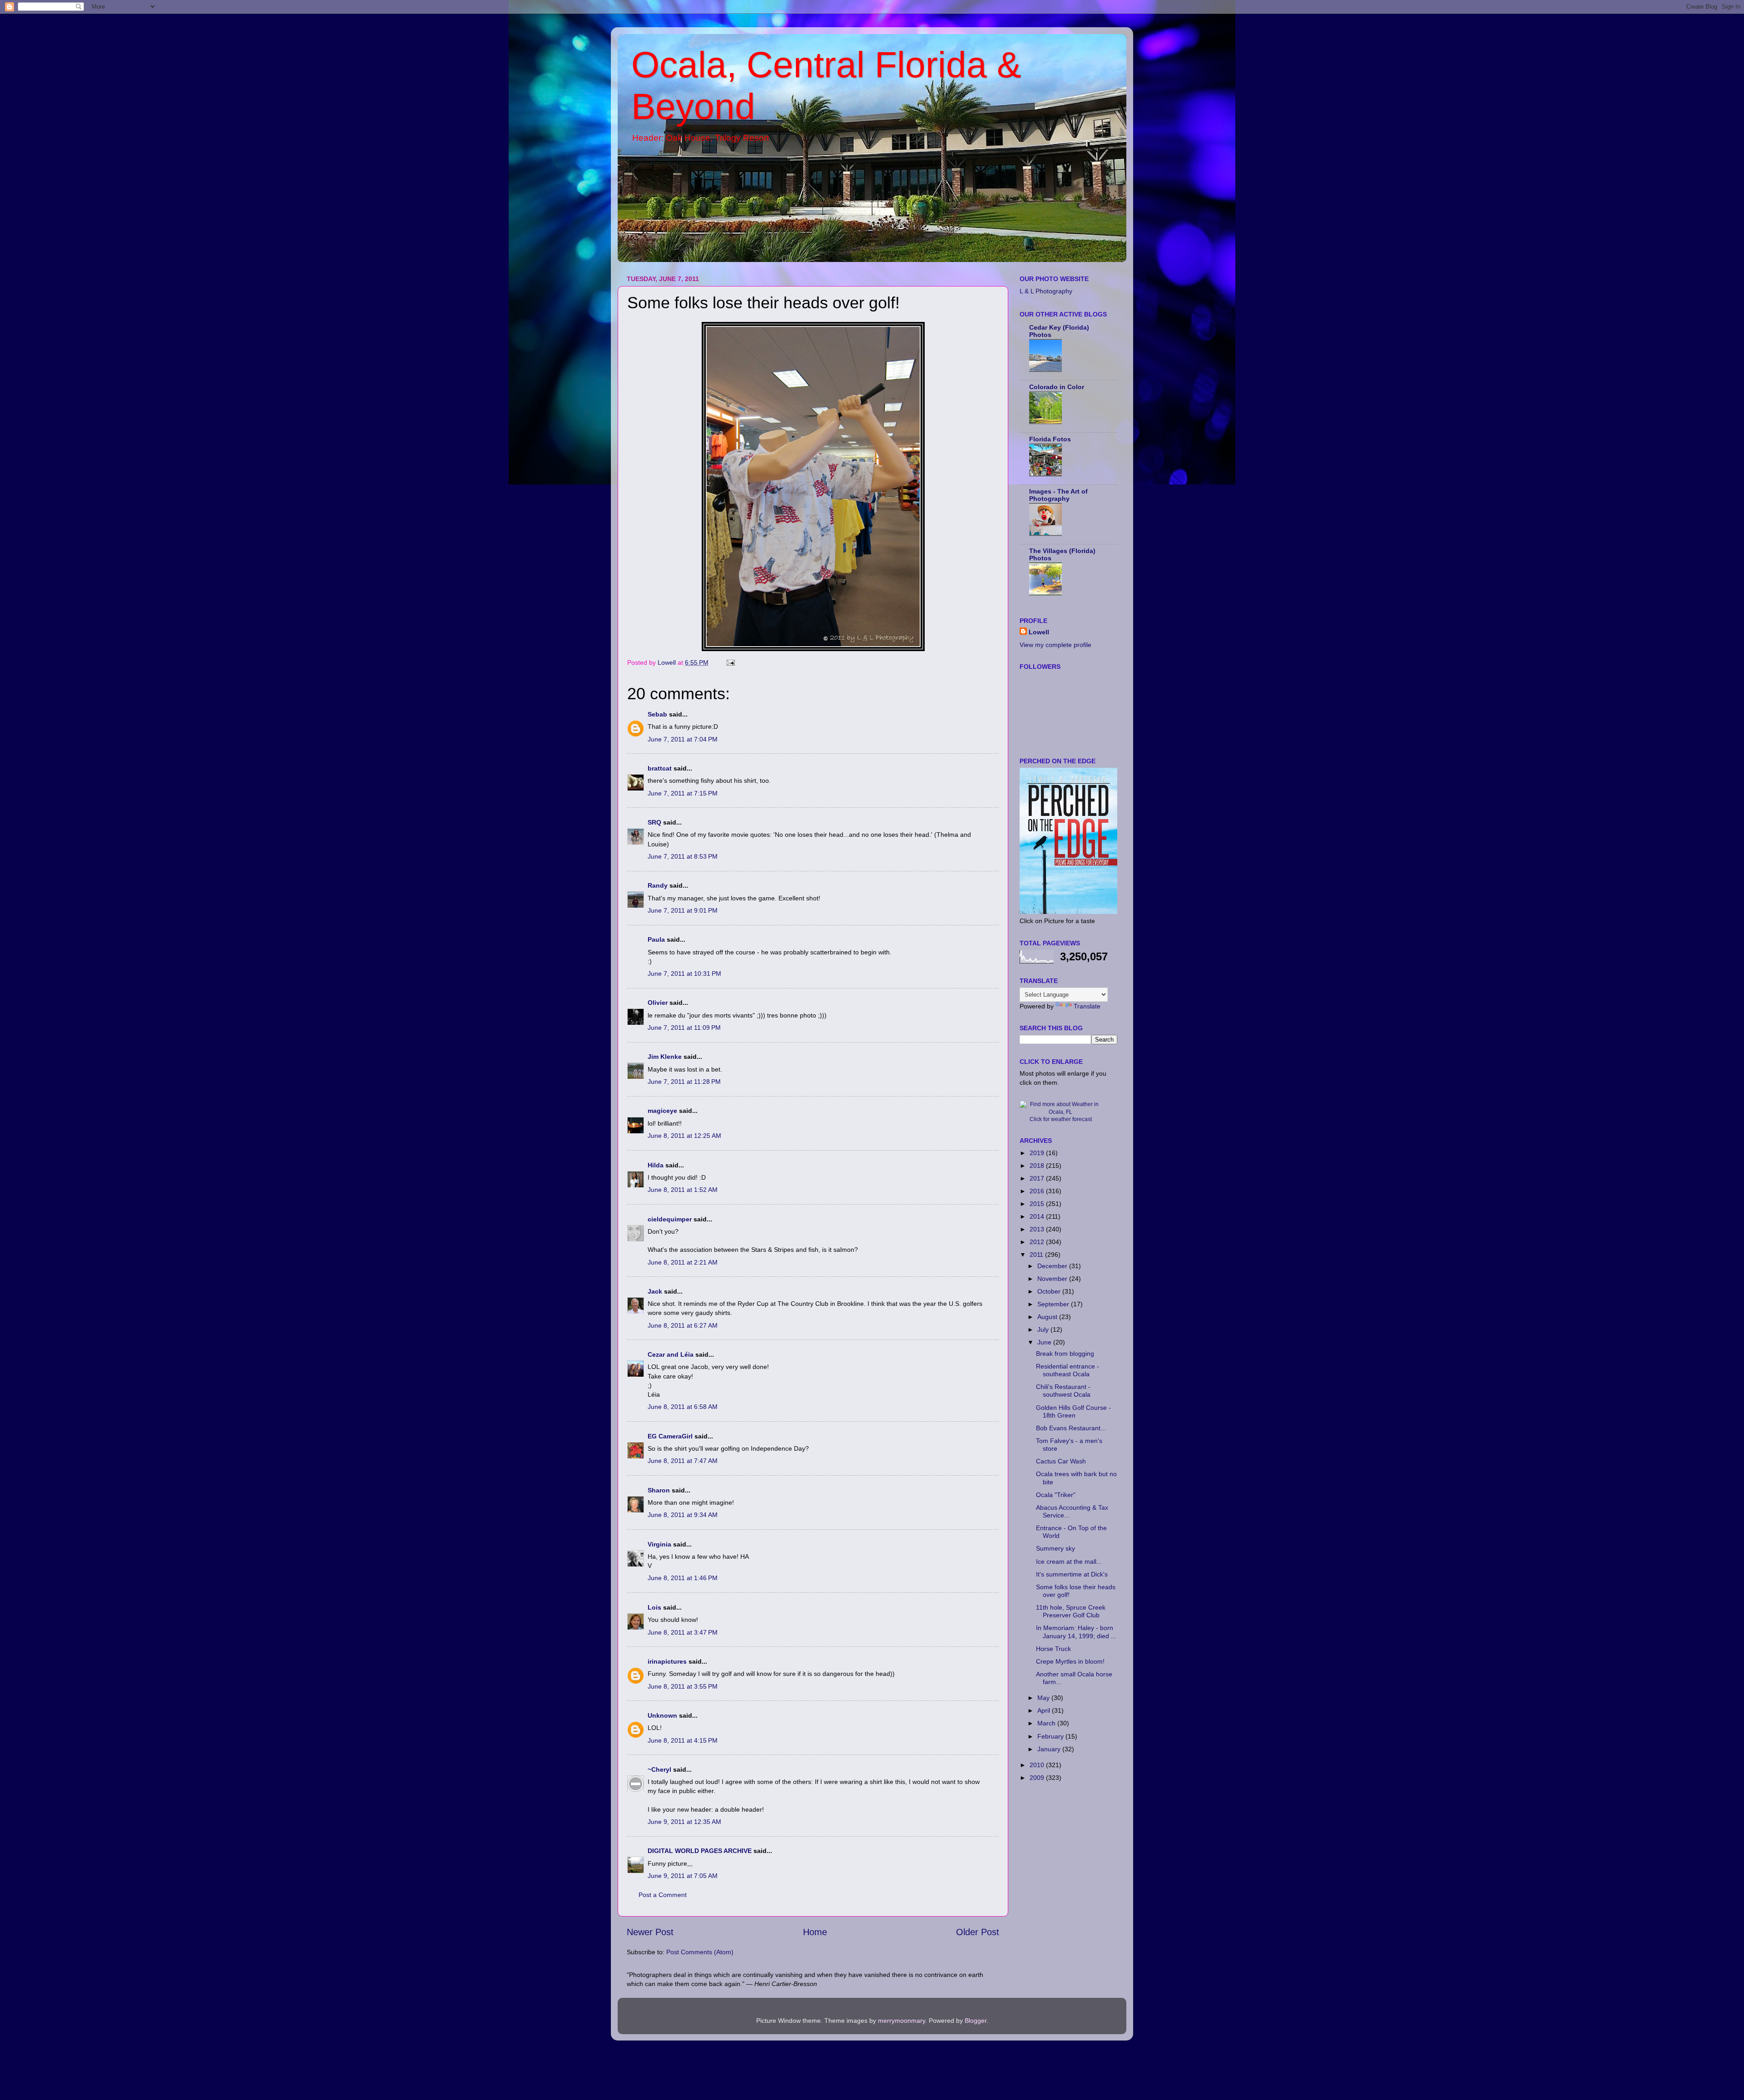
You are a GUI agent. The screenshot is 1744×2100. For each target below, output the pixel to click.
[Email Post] (730, 662)
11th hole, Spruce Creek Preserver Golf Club (1071, 1611)
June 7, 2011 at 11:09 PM (684, 1028)
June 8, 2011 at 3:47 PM (683, 1632)
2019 (1038, 1153)
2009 (1038, 1778)
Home (815, 1932)
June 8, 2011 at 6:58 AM (683, 1407)
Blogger (976, 2021)
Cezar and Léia (671, 1354)
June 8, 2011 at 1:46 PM (683, 1578)
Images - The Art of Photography (1058, 495)
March (1047, 1723)
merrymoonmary (902, 2021)
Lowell (1039, 632)
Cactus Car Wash (1061, 1461)
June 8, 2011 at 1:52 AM (683, 1190)
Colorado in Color (1057, 387)
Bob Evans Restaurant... (1071, 1428)
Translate (1087, 1006)
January (1050, 1749)
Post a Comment (663, 1895)
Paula (656, 939)
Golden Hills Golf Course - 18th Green (1073, 1411)
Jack (655, 1291)
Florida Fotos (1050, 439)
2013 (1038, 1229)
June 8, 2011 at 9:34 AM (683, 1515)
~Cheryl (659, 1769)
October (1050, 1291)
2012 (1038, 1242)
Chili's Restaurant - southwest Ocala (1063, 1391)
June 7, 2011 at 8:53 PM (683, 856)
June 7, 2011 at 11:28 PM (684, 1082)
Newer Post (650, 1932)
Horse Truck (1053, 1649)
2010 (1038, 1765)
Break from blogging (1065, 1354)
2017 (1038, 1178)
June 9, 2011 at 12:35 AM (684, 1822)
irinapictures (667, 1661)
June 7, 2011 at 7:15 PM (683, 793)
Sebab (657, 714)
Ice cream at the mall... (1069, 1561)
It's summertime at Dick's (1072, 1574)
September (1054, 1304)
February (1051, 1736)
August (1048, 1317)
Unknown (662, 1715)
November (1053, 1279)
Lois (654, 1607)
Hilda (656, 1165)
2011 (1037, 1255)
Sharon (659, 1490)
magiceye (662, 1111)
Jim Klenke (665, 1057)
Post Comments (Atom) (700, 1952)
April (1045, 1710)
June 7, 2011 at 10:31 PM (684, 973)
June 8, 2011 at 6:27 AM (683, 1325)
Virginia (659, 1544)
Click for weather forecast (1061, 1119)
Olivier (658, 1003)
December (1053, 1266)
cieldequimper (670, 1219)
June (1045, 1342)
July (1044, 1329)
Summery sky (1055, 1548)
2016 (1038, 1191)
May (1044, 1698)
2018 (1038, 1166)
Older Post (978, 1932)
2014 (1038, 1216)
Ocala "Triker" (1056, 1495)
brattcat (660, 768)
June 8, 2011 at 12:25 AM (684, 1136)
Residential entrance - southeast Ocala (1068, 1370)
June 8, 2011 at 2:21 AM (683, 1262)
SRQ (654, 822)
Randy (658, 885)
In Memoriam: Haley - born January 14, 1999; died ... (1076, 1632)
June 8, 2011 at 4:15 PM (683, 1740)
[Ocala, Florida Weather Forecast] (1060, 1112)
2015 (1038, 1204)
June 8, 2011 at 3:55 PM (683, 1686)
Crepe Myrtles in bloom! (1070, 1661)
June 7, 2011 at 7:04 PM (683, 739)
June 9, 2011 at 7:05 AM (683, 1876)
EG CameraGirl (670, 1436)
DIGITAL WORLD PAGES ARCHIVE (700, 1851)
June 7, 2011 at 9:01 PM (683, 910)
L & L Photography (1046, 291)
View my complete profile (1055, 645)
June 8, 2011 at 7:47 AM (683, 1461)
